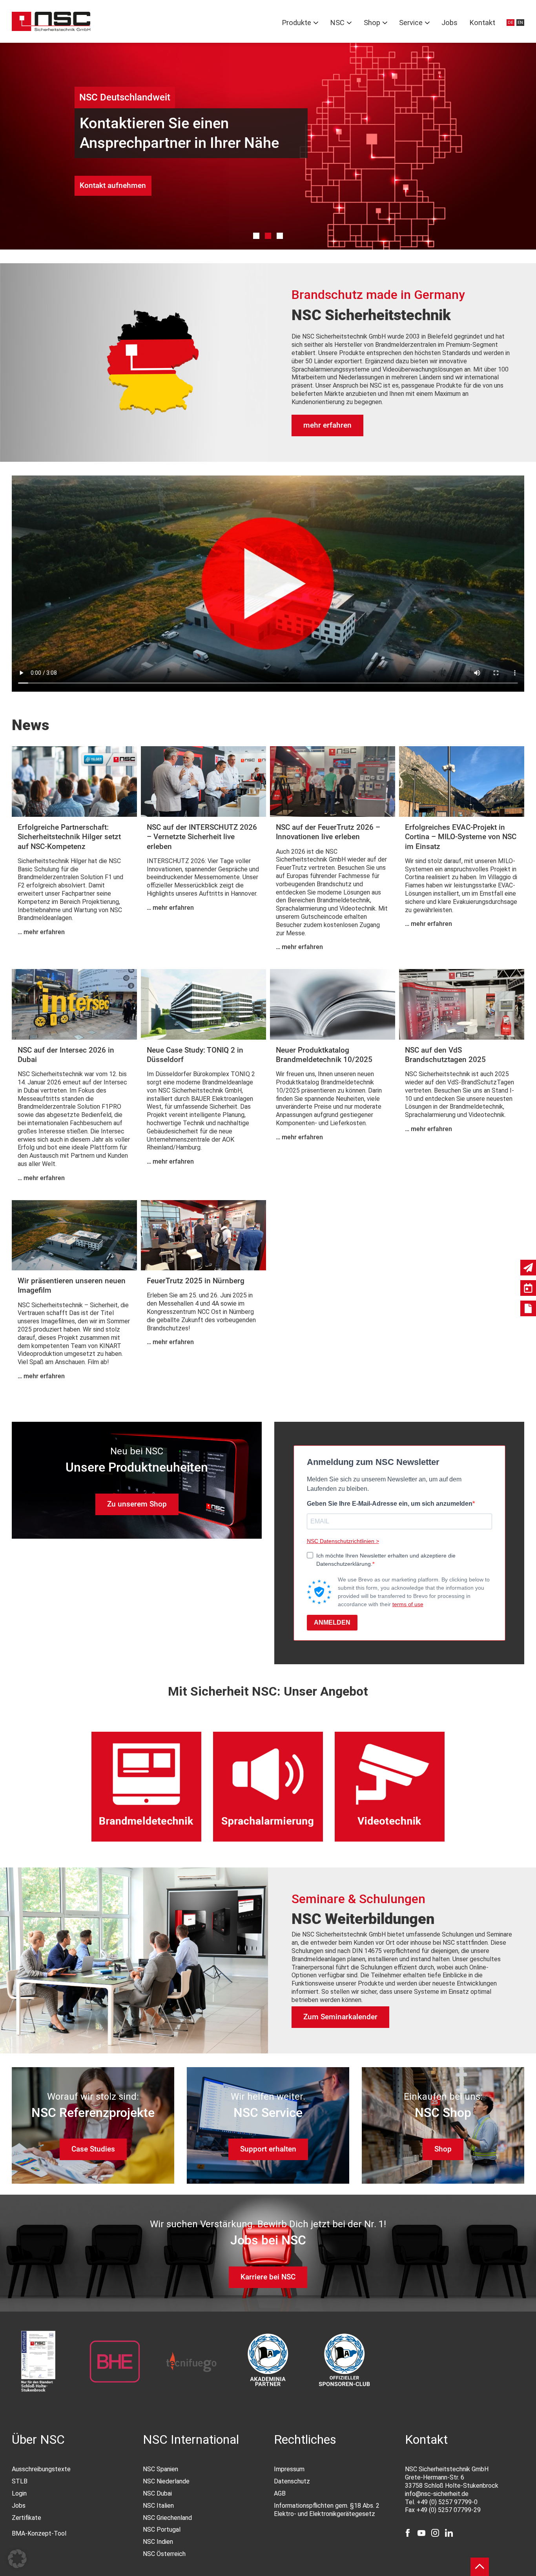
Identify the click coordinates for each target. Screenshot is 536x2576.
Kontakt (482, 23)
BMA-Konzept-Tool (39, 2533)
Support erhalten (268, 2149)
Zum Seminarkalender (340, 2017)
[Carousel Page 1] (256, 236)
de (510, 23)
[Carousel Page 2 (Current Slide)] (268, 236)
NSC (337, 23)
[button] (17, 2559)
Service (411, 23)
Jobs (449, 23)
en (520, 23)
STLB (20, 2481)
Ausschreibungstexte (41, 2469)
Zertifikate (26, 2518)
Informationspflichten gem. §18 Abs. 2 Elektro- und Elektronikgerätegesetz (327, 2510)
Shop (372, 23)
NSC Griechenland (167, 2518)
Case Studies (93, 2149)
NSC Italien (158, 2506)
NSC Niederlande (166, 2481)
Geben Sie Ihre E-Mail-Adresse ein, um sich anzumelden (390, 1504)
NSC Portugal (162, 2530)
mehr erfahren (327, 425)
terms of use (408, 1604)
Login (19, 2493)
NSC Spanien (160, 2469)
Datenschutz (292, 2481)
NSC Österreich (164, 2554)
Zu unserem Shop (137, 1504)
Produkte (296, 23)
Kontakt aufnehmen (113, 185)
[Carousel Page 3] (280, 236)
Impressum (289, 2469)
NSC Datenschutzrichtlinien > (343, 1541)
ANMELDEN (332, 1622)
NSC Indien (158, 2542)
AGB (280, 2493)
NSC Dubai (157, 2493)
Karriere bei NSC (268, 2277)
